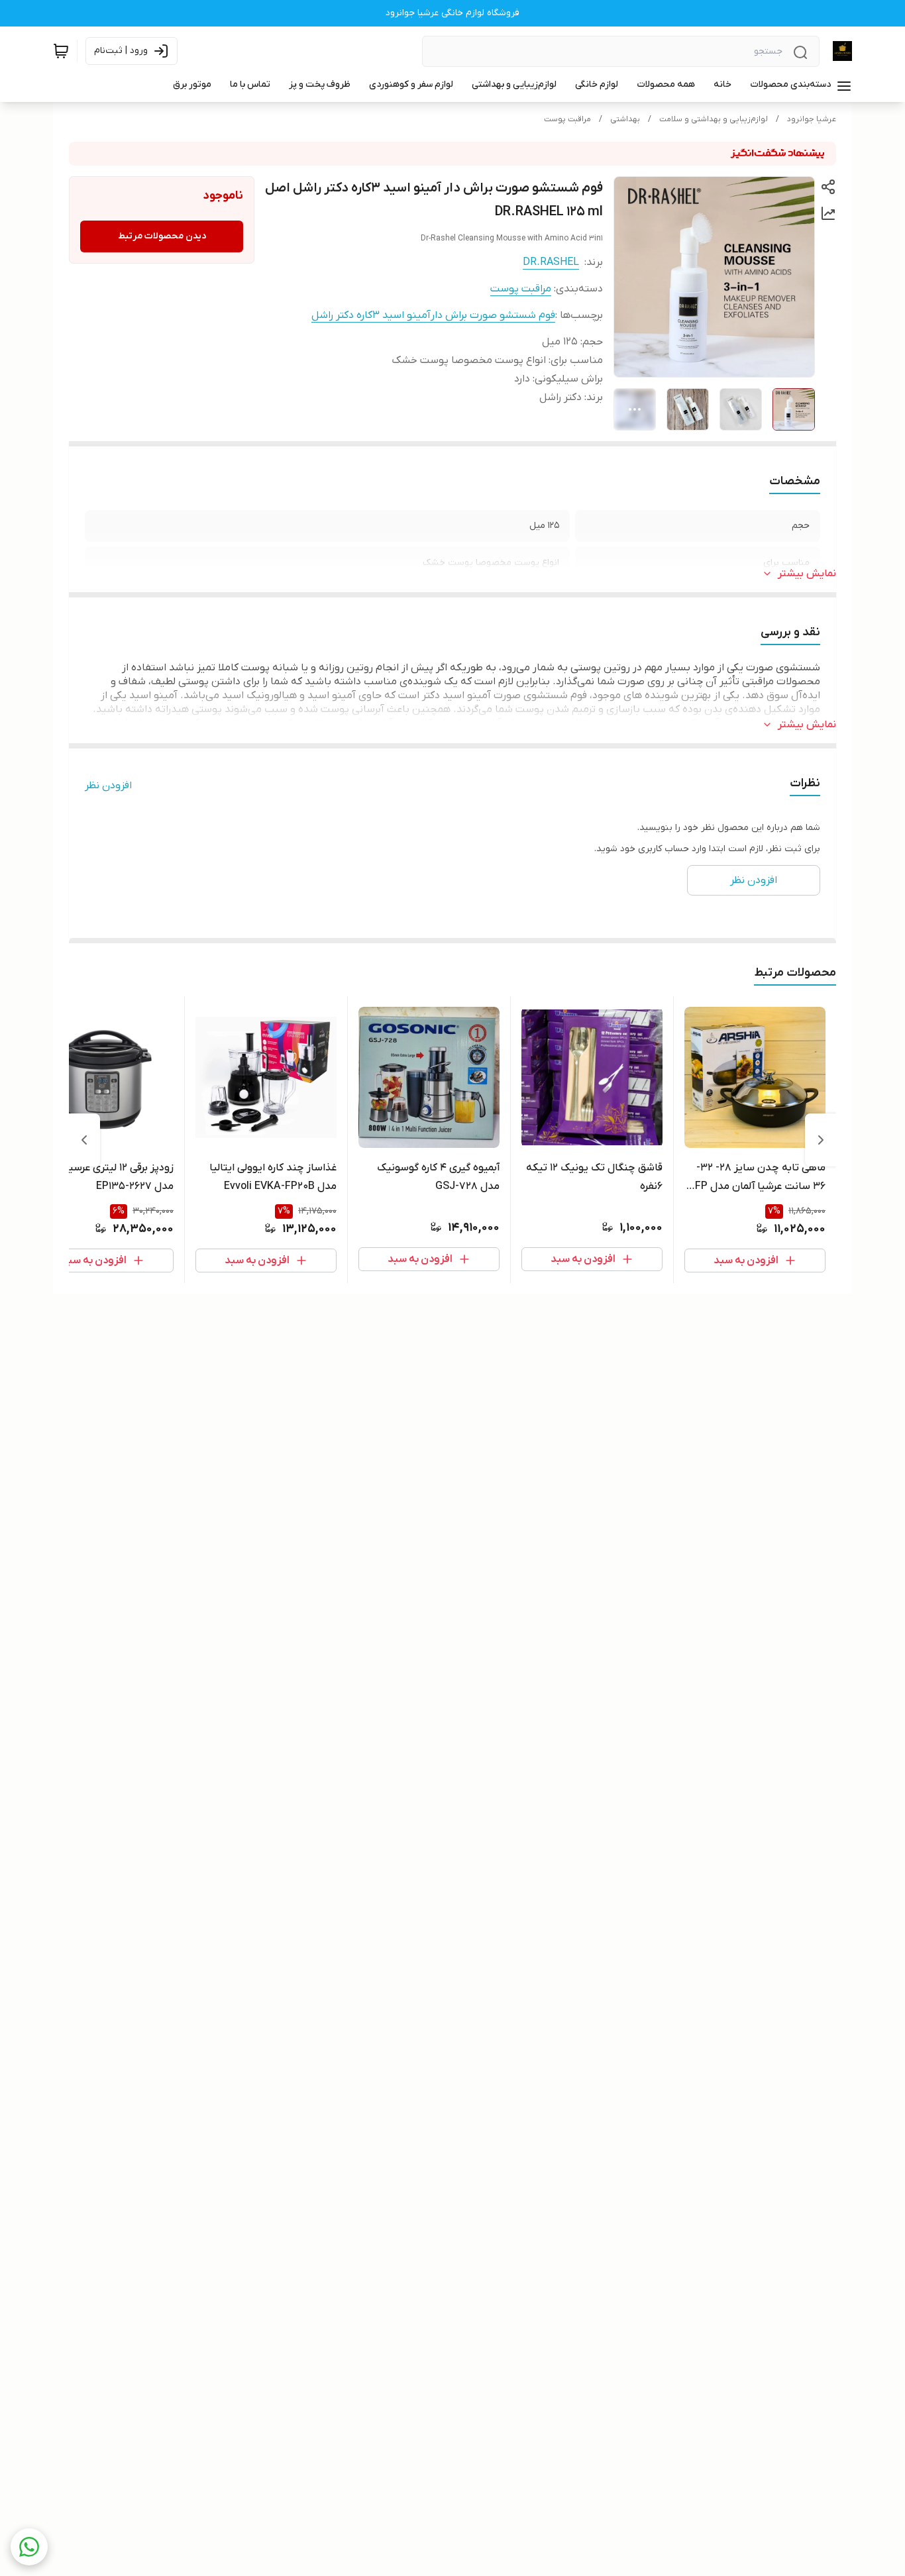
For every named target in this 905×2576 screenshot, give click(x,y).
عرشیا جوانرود (812, 119)
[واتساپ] (29, 2547)
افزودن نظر (108, 786)
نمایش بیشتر (807, 574)
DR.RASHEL (551, 262)
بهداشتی (625, 119)
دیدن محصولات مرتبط (162, 236)
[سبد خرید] (61, 51)
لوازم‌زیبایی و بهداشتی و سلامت (714, 119)
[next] (84, 1140)
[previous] (821, 1140)
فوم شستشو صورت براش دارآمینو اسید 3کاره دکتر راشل (433, 315)
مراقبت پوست (567, 119)
